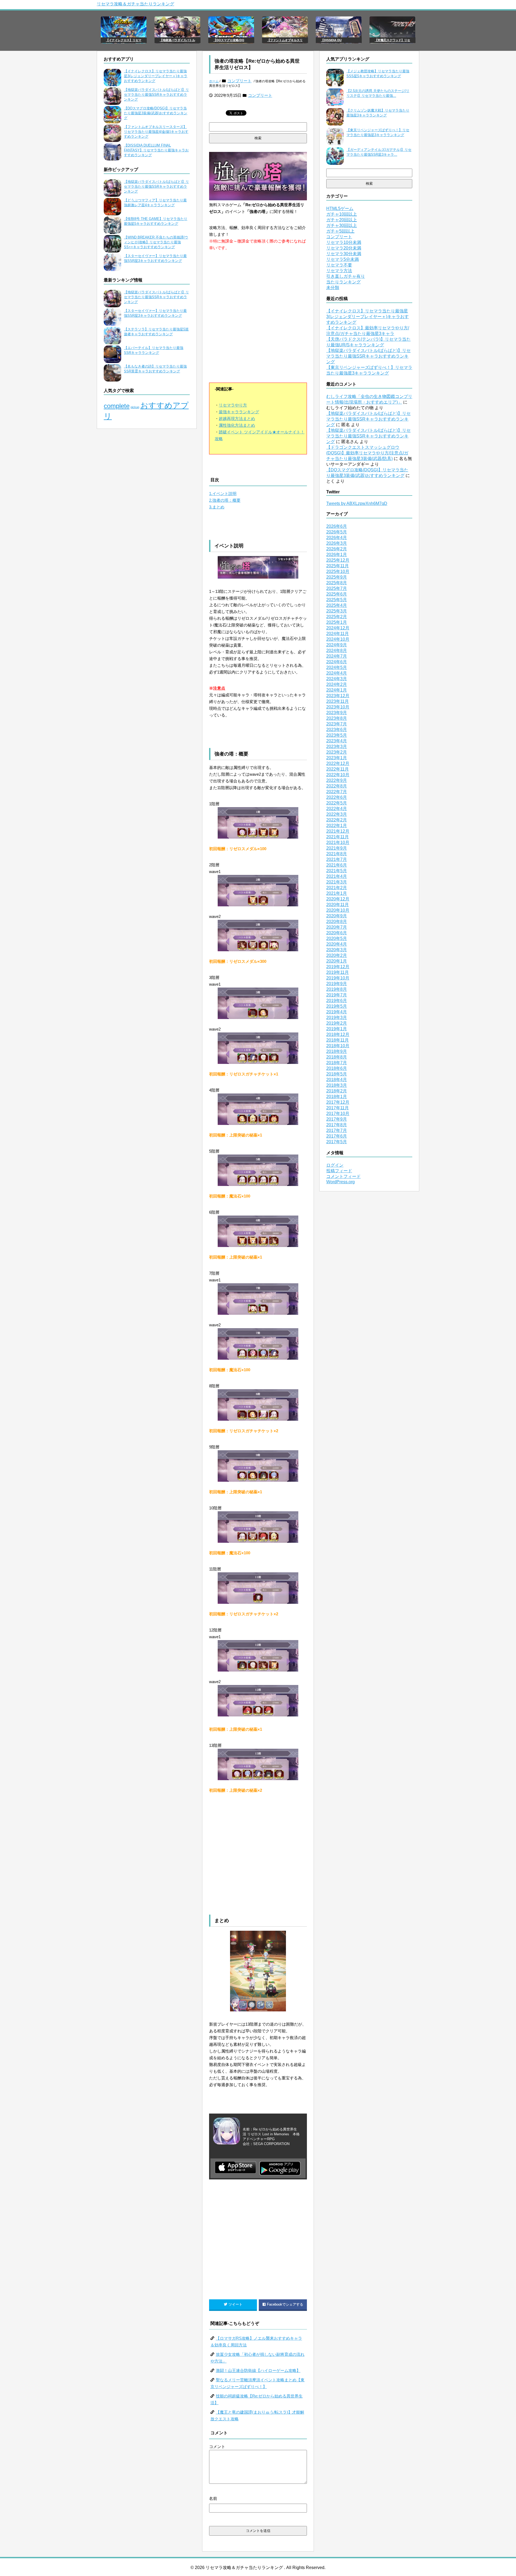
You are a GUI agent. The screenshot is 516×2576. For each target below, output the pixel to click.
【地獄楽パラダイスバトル (177, 40)
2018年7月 (337, 1063)
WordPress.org (341, 1182)
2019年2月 (337, 1023)
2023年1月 (337, 758)
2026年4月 (337, 538)
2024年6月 (337, 662)
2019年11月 (338, 972)
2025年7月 (337, 588)
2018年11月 (338, 1040)
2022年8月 (337, 786)
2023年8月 (337, 718)
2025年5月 (337, 600)
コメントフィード (343, 1176)
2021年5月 (337, 871)
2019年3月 (337, 1018)
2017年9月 (337, 1119)
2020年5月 (337, 938)
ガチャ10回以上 (342, 214)
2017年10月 (338, 1114)
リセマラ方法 (339, 271)
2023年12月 (338, 696)
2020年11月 (338, 905)
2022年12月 (338, 763)
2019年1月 (337, 1029)
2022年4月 (337, 809)
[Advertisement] (258, 329)
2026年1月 (337, 555)
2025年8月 (337, 583)
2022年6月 (337, 797)
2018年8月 (337, 1057)
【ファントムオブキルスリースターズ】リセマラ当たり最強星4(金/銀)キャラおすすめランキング (156, 132)
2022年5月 (337, 803)
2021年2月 (337, 888)
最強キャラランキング (239, 412)
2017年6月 (337, 1136)
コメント (217, 2447)
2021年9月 (337, 848)
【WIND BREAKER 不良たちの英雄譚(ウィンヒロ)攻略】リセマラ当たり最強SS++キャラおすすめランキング (156, 242)
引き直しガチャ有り (346, 276)
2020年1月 (337, 961)
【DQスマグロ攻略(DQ (229, 40)
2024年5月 (337, 667)
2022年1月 (337, 826)
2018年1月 (337, 1097)
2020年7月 (337, 927)
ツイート (235, 2304)
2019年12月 (338, 967)
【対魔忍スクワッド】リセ (392, 40)
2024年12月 (338, 628)
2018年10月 (338, 1046)
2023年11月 (338, 701)
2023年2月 (337, 752)
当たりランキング (343, 282)
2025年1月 (337, 622)
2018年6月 (337, 1068)
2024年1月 (337, 690)
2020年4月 (337, 944)
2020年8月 (337, 922)
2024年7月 (337, 656)
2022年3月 (337, 814)
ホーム (214, 81)
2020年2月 (337, 955)
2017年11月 (338, 1108)
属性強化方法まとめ (237, 425)
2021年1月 (337, 893)
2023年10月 (338, 707)
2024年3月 (337, 679)
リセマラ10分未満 (344, 242)
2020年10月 (338, 910)
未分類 (333, 288)
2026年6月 (337, 526)
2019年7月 (337, 995)
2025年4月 (337, 605)
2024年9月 (337, 645)
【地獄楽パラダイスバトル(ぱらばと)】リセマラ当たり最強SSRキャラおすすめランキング (156, 95)
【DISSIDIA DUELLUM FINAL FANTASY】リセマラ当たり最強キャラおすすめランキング (156, 150)
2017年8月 (337, 1125)
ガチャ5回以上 (340, 231)
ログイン (335, 1165)
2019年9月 (337, 984)
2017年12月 (338, 1102)
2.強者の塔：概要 (225, 500)
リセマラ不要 (339, 265)
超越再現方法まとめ (237, 418)
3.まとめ (217, 507)
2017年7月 (337, 1130)
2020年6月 (337, 933)
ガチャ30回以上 (342, 225)
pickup (135, 407)
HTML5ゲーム (340, 209)
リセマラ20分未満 (344, 248)
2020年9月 (337, 916)
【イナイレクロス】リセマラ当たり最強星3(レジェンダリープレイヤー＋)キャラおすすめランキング (156, 76)
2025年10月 (338, 571)
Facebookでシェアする (285, 2304)
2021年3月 (337, 882)
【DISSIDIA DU (331, 40)
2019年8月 (337, 989)
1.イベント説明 (223, 494)
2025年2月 (337, 617)
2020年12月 (338, 899)
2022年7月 (337, 792)
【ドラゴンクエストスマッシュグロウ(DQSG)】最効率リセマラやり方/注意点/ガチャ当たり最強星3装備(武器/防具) (367, 453)
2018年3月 (337, 1085)
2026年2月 (337, 549)
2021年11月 (338, 837)
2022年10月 (338, 775)
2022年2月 (337, 820)
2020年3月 (337, 950)
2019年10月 (338, 978)
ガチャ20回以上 (342, 220)
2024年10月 (338, 639)
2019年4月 (337, 1012)
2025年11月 (338, 566)
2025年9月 (337, 577)
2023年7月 (337, 724)
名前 (213, 2498)
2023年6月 (337, 730)
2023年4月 (337, 741)
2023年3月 (337, 747)
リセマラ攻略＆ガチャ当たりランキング (135, 4)
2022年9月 (337, 780)
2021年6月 (337, 865)
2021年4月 (337, 876)
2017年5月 (337, 1142)
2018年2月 (337, 1091)
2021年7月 (337, 859)
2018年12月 (338, 1034)
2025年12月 (338, 560)
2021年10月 (338, 842)
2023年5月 (337, 735)
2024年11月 (338, 634)
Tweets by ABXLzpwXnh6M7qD (357, 503)
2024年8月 (337, 651)
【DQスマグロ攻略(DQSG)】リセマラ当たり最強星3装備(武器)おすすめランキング (156, 113)
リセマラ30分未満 (344, 254)
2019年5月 (337, 1006)
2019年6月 (337, 1001)
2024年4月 (337, 673)
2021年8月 (337, 854)
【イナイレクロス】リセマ (124, 40)
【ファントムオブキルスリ (285, 40)
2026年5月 (337, 532)
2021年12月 (338, 831)
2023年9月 (337, 713)
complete (117, 406)
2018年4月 (337, 1080)
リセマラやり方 (233, 405)
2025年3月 (337, 611)
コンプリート (239, 81)
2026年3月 (337, 543)
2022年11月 (338, 769)
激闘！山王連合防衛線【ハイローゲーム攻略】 (258, 2370)
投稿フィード (339, 1171)
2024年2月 (337, 684)
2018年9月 (337, 1051)
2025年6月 (337, 594)
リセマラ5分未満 (343, 259)
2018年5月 (337, 1074)
